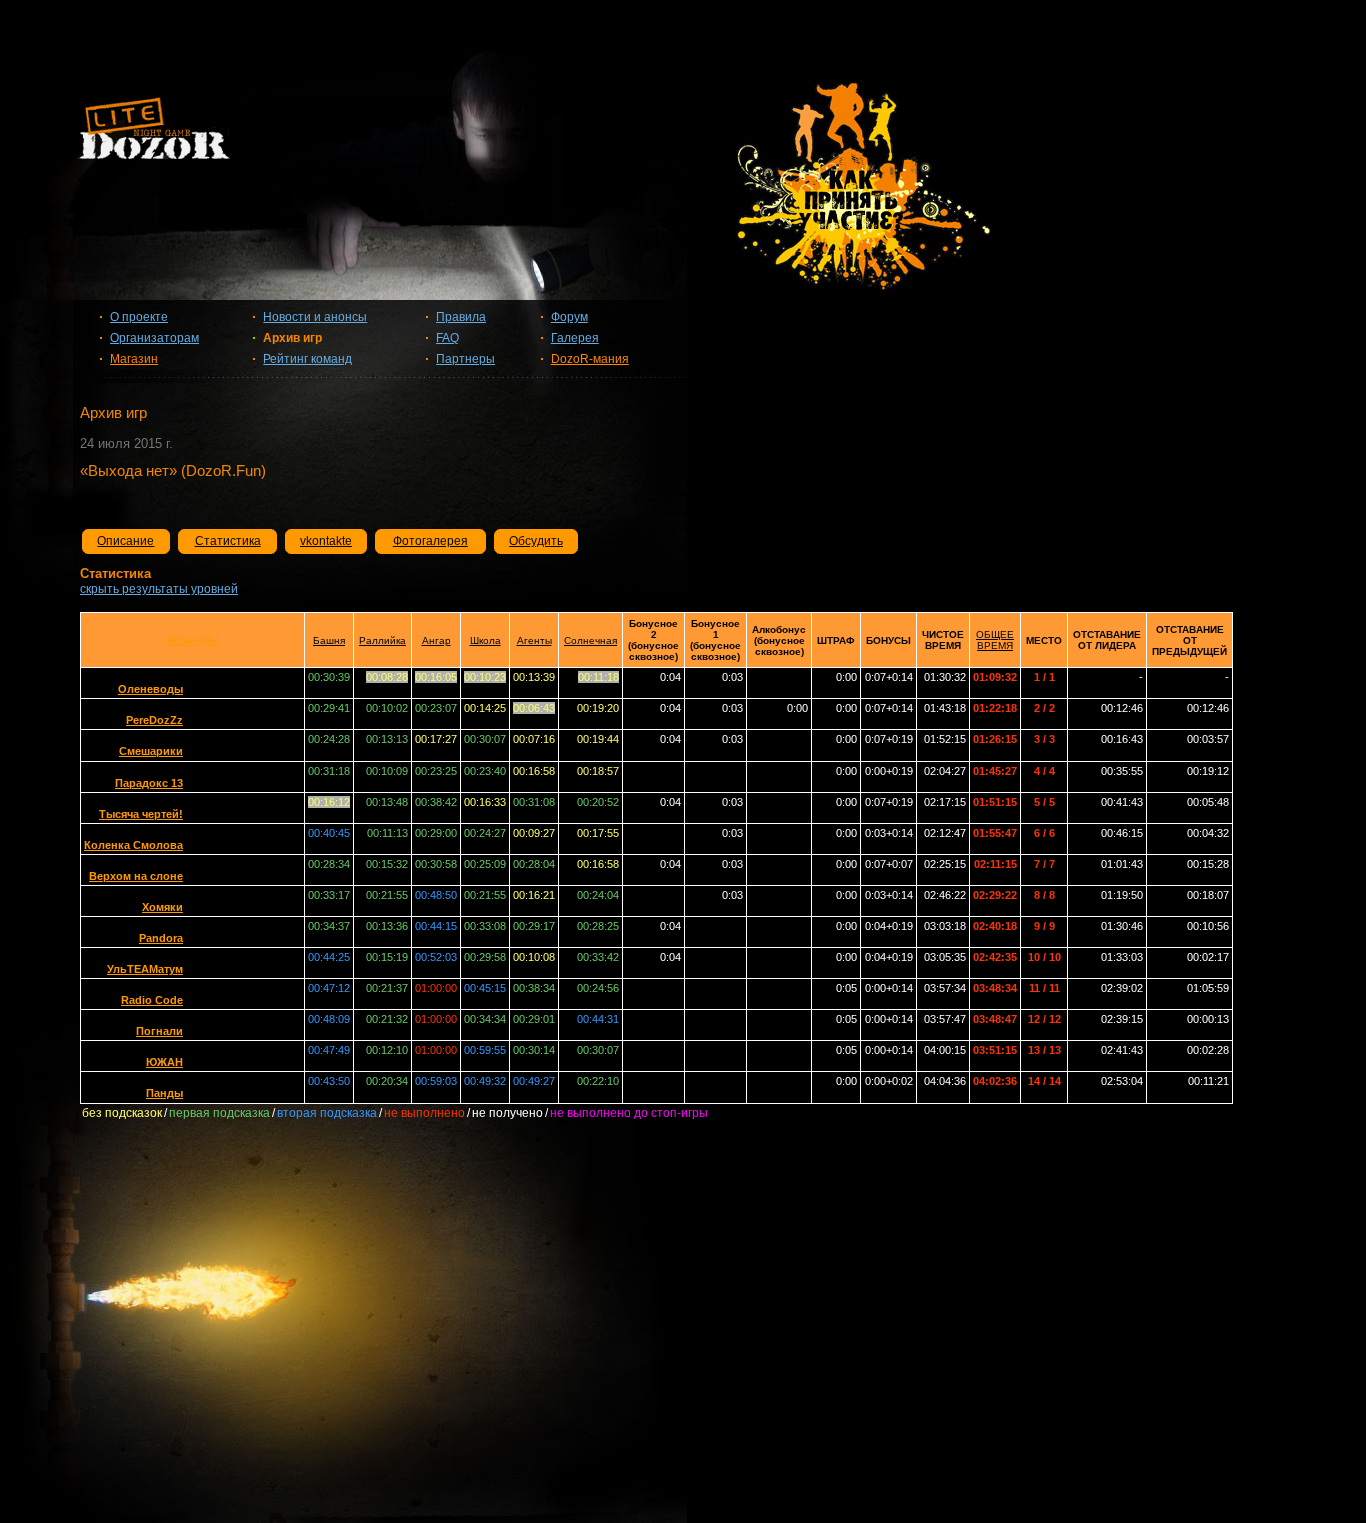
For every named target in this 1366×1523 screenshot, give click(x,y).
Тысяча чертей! (141, 814)
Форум (569, 317)
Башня (329, 640)
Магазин (134, 359)
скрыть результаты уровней (159, 589)
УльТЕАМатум (145, 969)
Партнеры (465, 359)
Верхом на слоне (136, 876)
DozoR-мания (590, 359)
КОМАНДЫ (193, 640)
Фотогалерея (430, 541)
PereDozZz (154, 720)
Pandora (161, 938)
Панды (164, 1093)
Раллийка (382, 640)
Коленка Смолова (133, 845)
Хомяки (162, 907)
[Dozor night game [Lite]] (683, 135)
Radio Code (152, 1000)
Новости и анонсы (315, 317)
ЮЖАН (164, 1062)
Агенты (534, 640)
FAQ (447, 338)
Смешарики (151, 751)
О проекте (139, 317)
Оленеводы (150, 689)
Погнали (159, 1031)
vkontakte (326, 541)
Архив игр (292, 338)
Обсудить (536, 541)
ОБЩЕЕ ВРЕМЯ (995, 640)
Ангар (436, 640)
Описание (125, 541)
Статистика (228, 541)
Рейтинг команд (307, 359)
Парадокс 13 (149, 783)
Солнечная (590, 640)
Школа (485, 640)
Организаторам (154, 338)
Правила (461, 317)
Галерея (575, 338)
